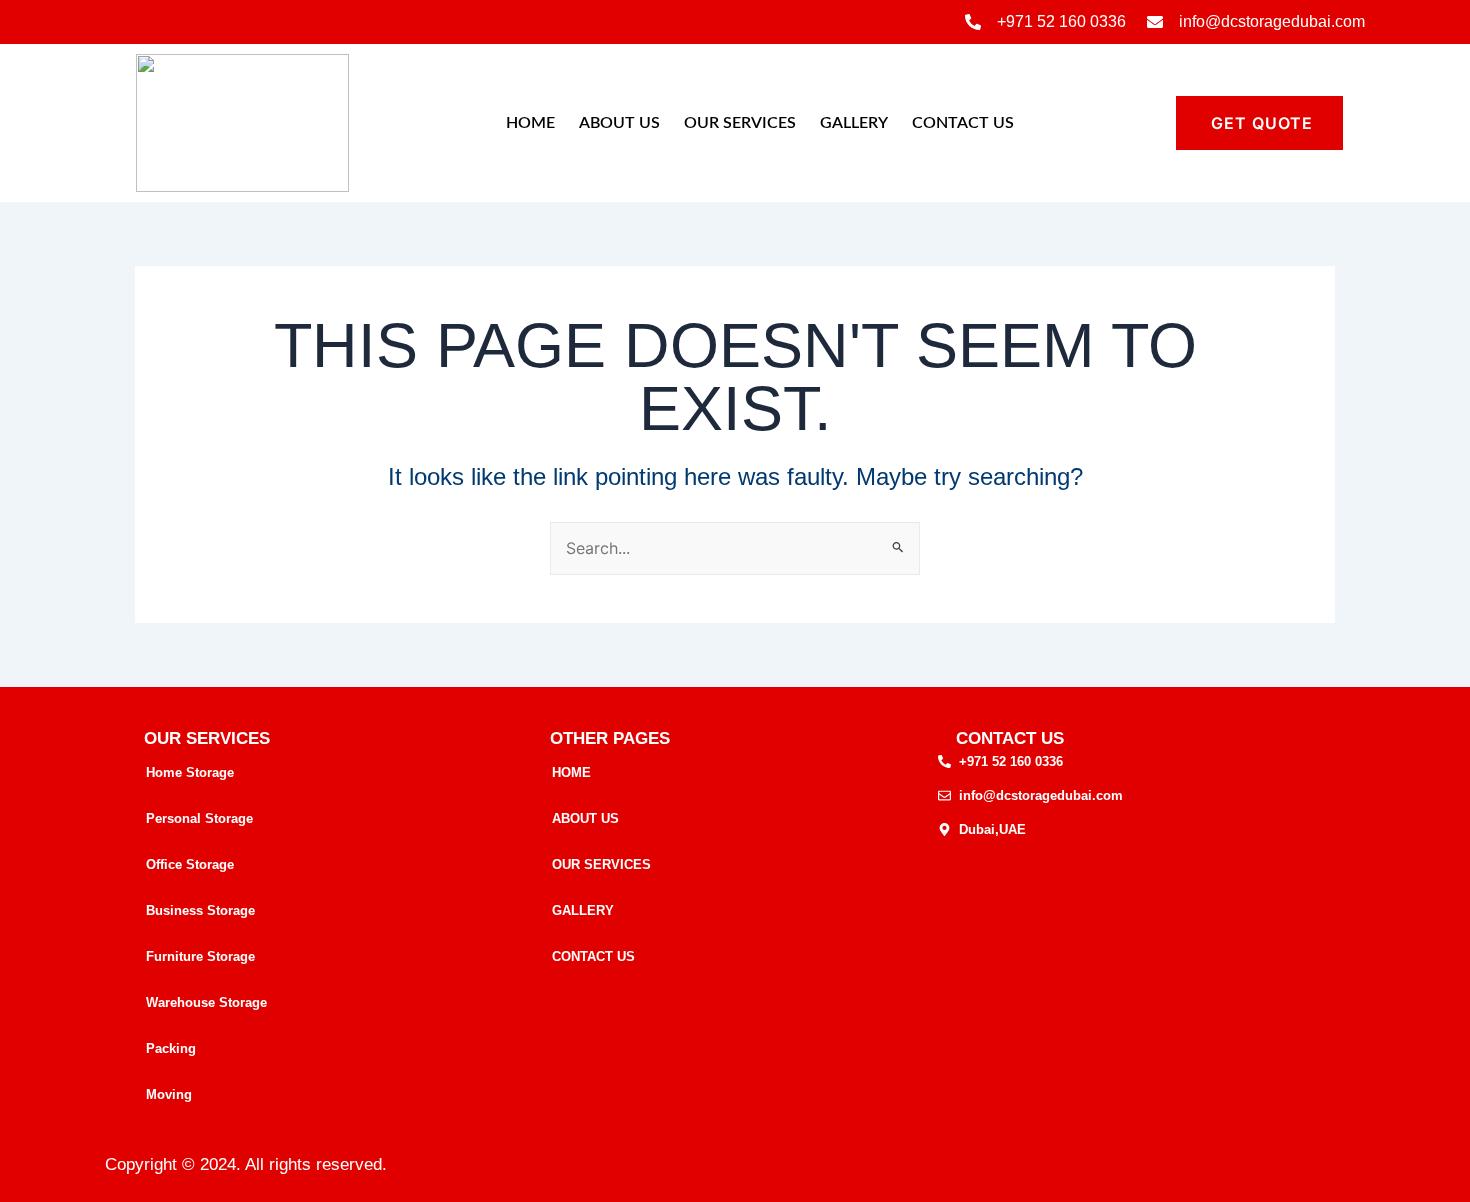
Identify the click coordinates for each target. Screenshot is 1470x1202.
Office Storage (190, 864)
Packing (171, 1048)
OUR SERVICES (740, 123)
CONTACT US (963, 123)
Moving (169, 1094)
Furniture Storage (200, 956)
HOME (530, 123)
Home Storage (190, 772)
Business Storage (200, 910)
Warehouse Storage (206, 1002)
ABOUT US (619, 123)
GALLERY (854, 123)
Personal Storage (199, 818)
